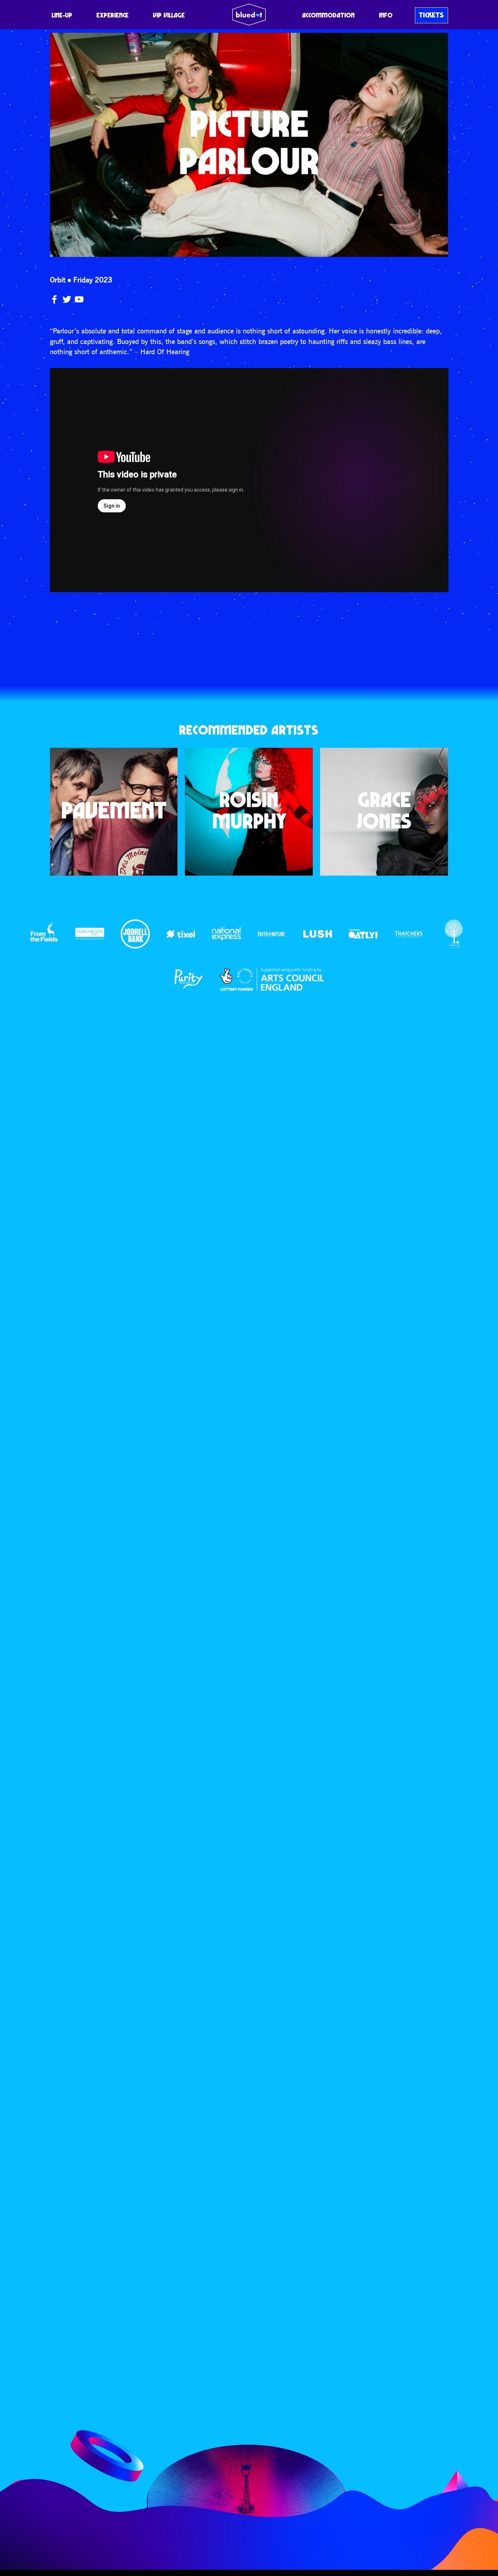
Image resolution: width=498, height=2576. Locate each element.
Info (386, 15)
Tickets (431, 15)
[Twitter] (67, 299)
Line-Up (62, 15)
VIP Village (169, 15)
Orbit (58, 280)
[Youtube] (79, 299)
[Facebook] (54, 299)
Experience (113, 15)
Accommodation (328, 15)
